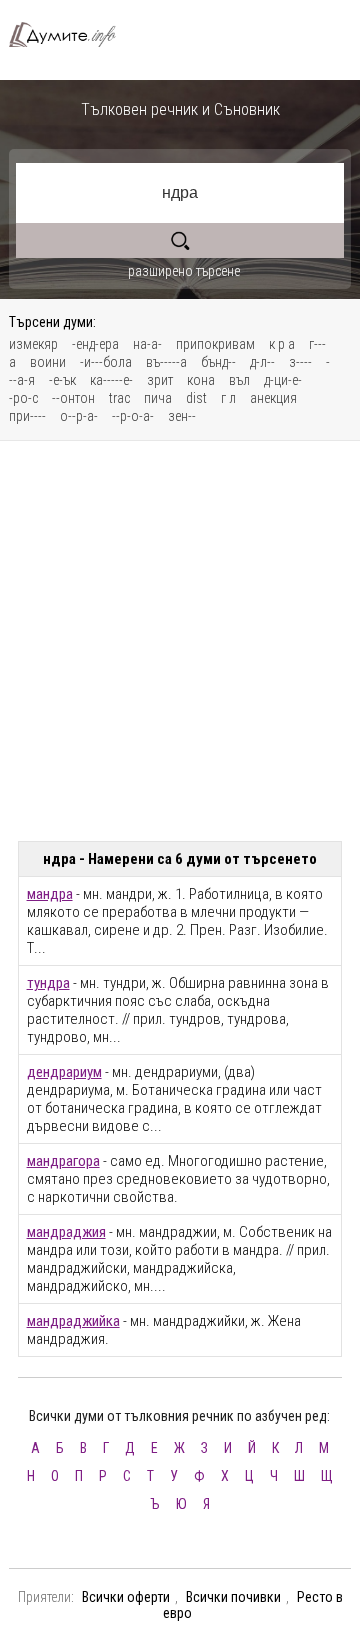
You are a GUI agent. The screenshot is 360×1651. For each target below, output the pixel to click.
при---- (27, 416)
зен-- (182, 416)
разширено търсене (184, 271)
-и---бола (106, 362)
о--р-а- (79, 416)
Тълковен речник (70, 34)
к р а (282, 344)
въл (239, 380)
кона (201, 380)
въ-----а (166, 362)
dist (196, 398)
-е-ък (62, 380)
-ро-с (23, 398)
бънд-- (218, 362)
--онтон (73, 398)
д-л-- (262, 362)
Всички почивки (233, 1597)
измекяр (33, 344)
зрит (160, 380)
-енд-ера (95, 344)
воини (48, 362)
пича (158, 398)
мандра (50, 894)
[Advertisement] (180, 641)
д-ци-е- (283, 380)
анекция (273, 398)
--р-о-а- (133, 416)
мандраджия (66, 1232)
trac (119, 398)
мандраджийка (73, 1321)
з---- (300, 362)
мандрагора (63, 1161)
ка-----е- (111, 380)
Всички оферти (126, 1597)
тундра (48, 983)
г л (228, 398)
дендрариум (64, 1072)
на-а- (147, 344)
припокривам (215, 344)
